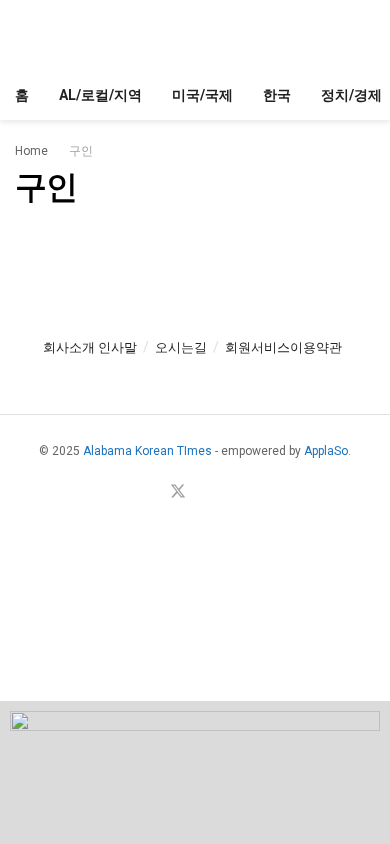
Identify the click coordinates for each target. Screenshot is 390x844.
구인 (81, 151)
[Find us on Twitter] (178, 492)
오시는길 (181, 347)
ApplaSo (326, 451)
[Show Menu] (23, 35)
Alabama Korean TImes (147, 451)
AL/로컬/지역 (100, 95)
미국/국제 (202, 95)
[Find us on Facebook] (153, 493)
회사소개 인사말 (90, 347)
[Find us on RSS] (226, 493)
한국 (277, 95)
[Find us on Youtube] (203, 493)
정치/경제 (351, 95)
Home (31, 151)
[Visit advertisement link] (195, 772)
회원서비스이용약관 (283, 347)
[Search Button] (366, 35)
